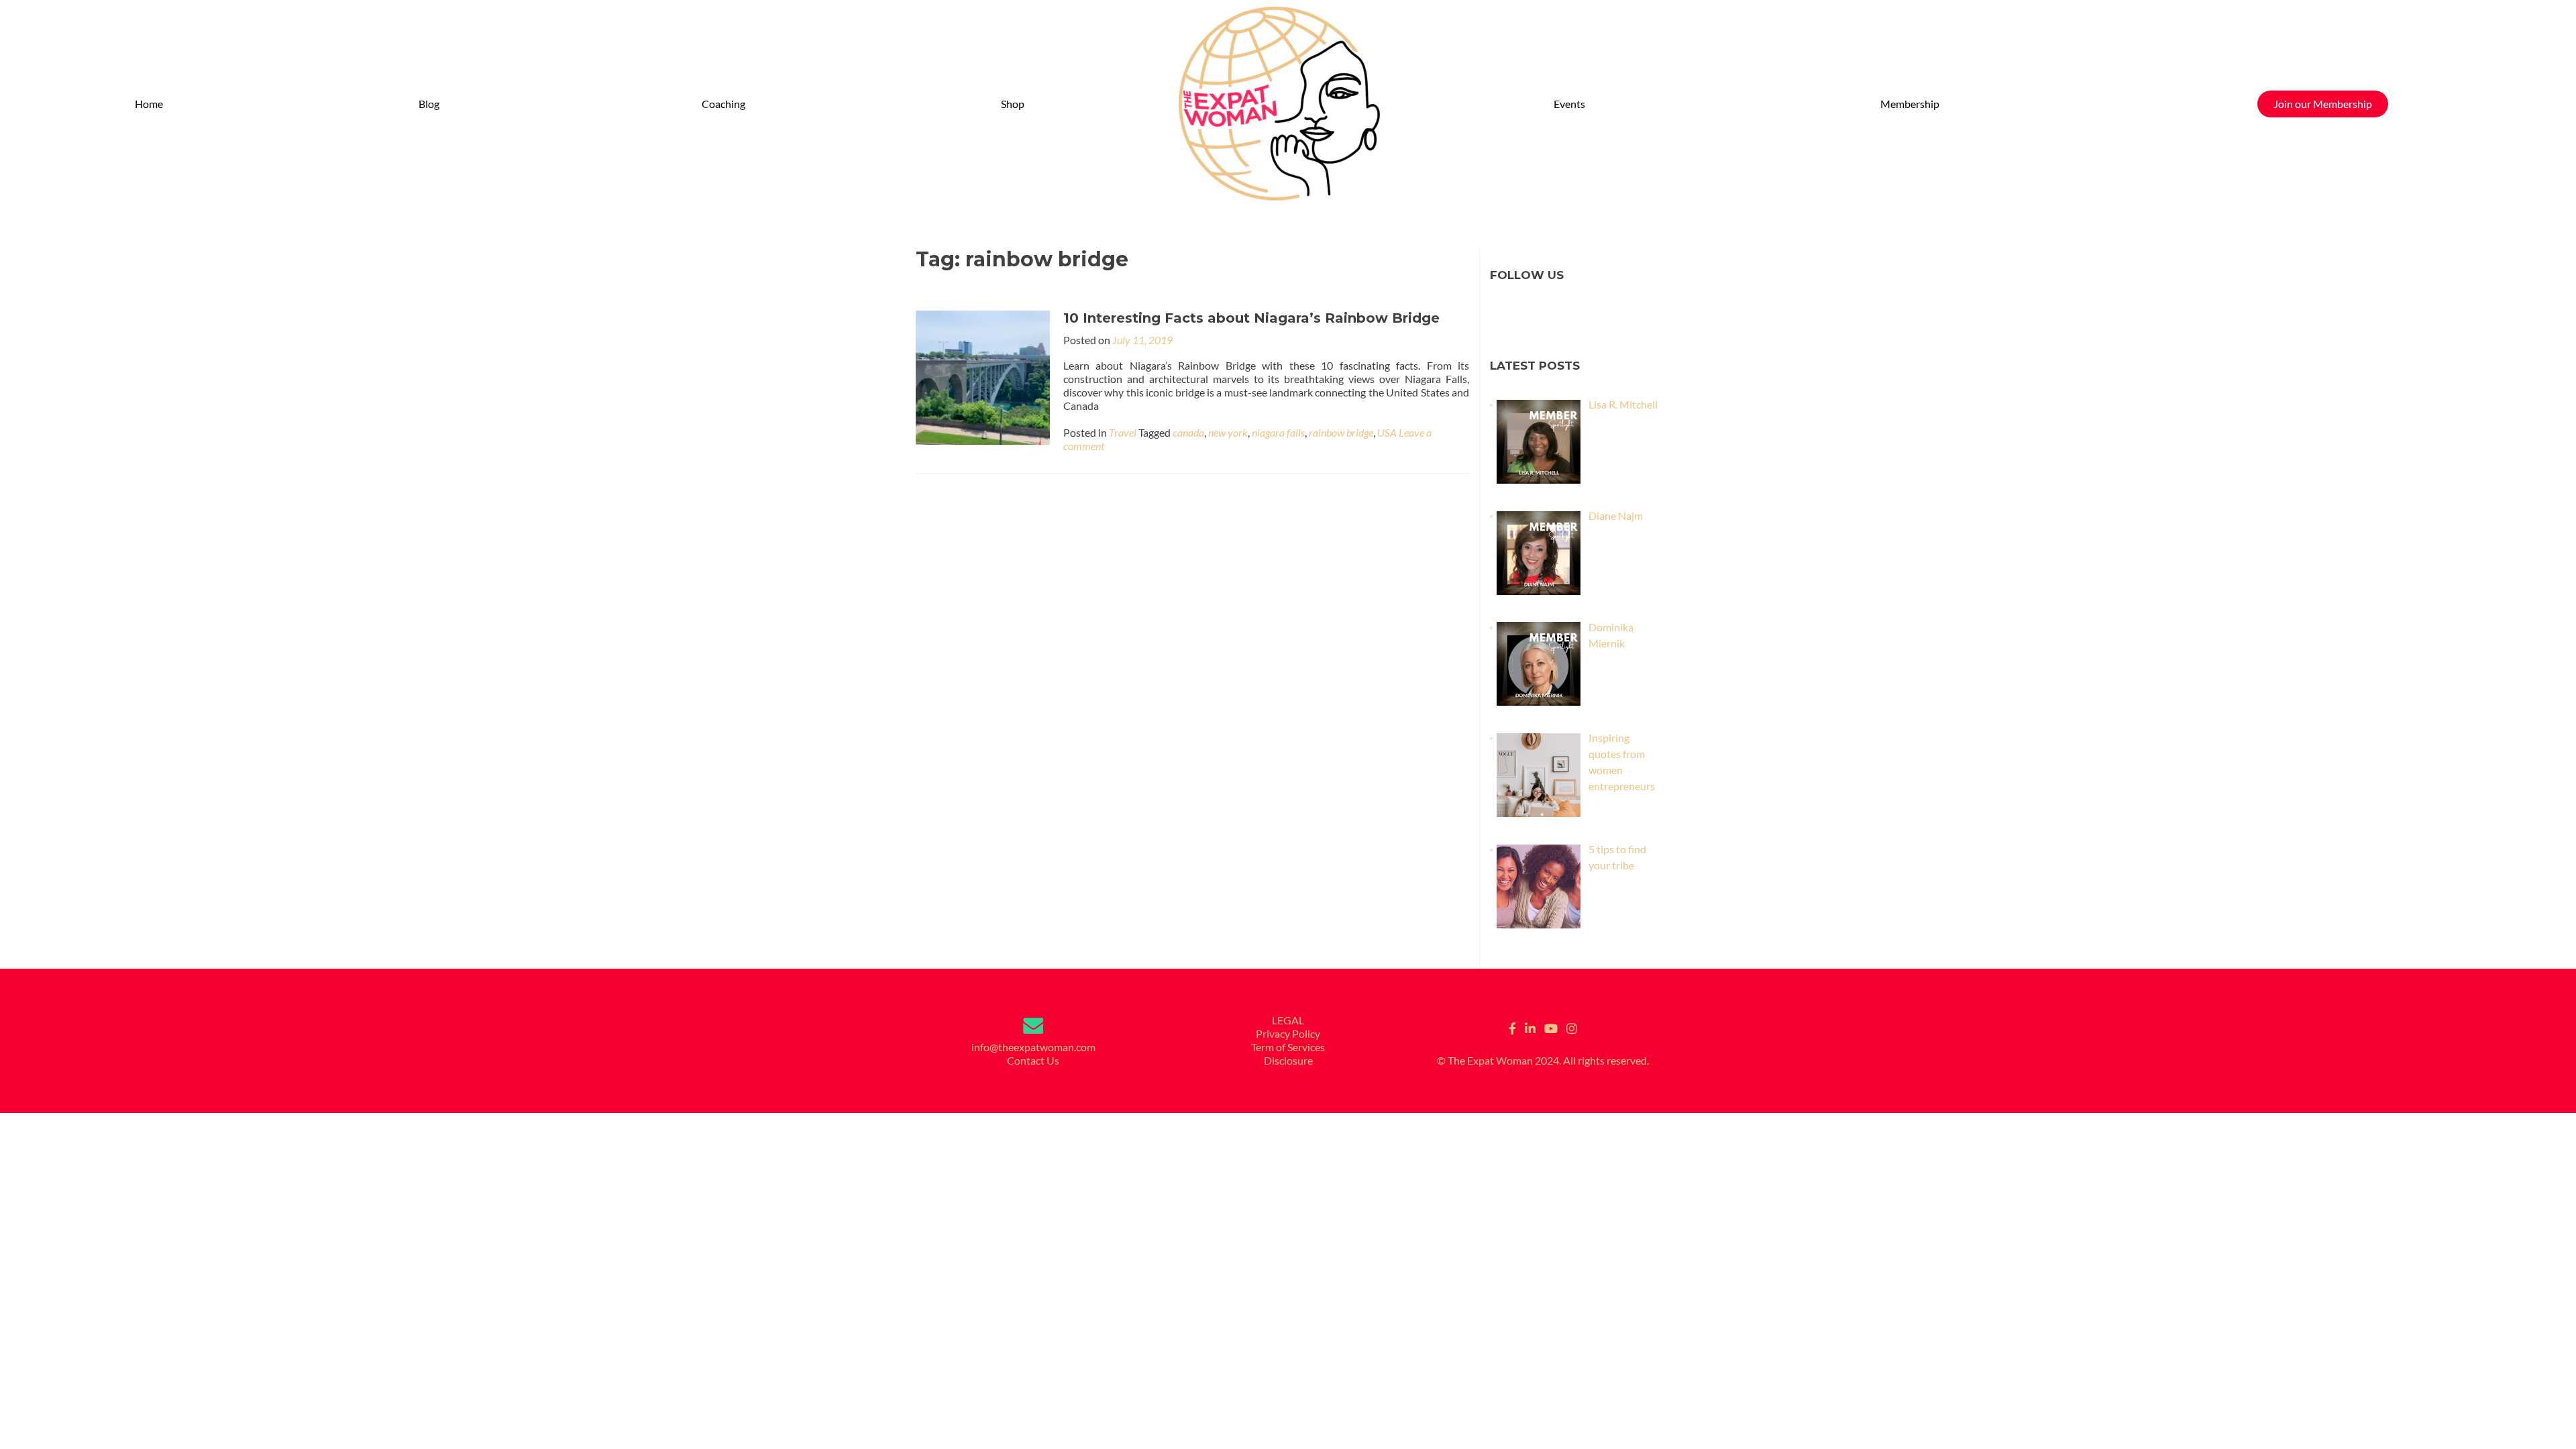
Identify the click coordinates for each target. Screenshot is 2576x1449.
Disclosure (1288, 1060)
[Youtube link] (1551, 1027)
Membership (1910, 104)
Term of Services (1288, 1047)
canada (1188, 432)
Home (149, 104)
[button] (432, 104)
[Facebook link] (1512, 1027)
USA (1387, 432)
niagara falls (1278, 432)
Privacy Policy (1288, 1033)
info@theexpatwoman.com (1033, 1047)
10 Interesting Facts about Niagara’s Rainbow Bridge (1251, 318)
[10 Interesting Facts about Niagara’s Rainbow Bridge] (983, 376)
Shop (1013, 104)
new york (1228, 432)
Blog (429, 104)
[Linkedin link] (1530, 1027)
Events (1569, 104)
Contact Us (1033, 1060)
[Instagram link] (1572, 1027)
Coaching (723, 104)
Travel (1123, 432)
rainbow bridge (1341, 432)
